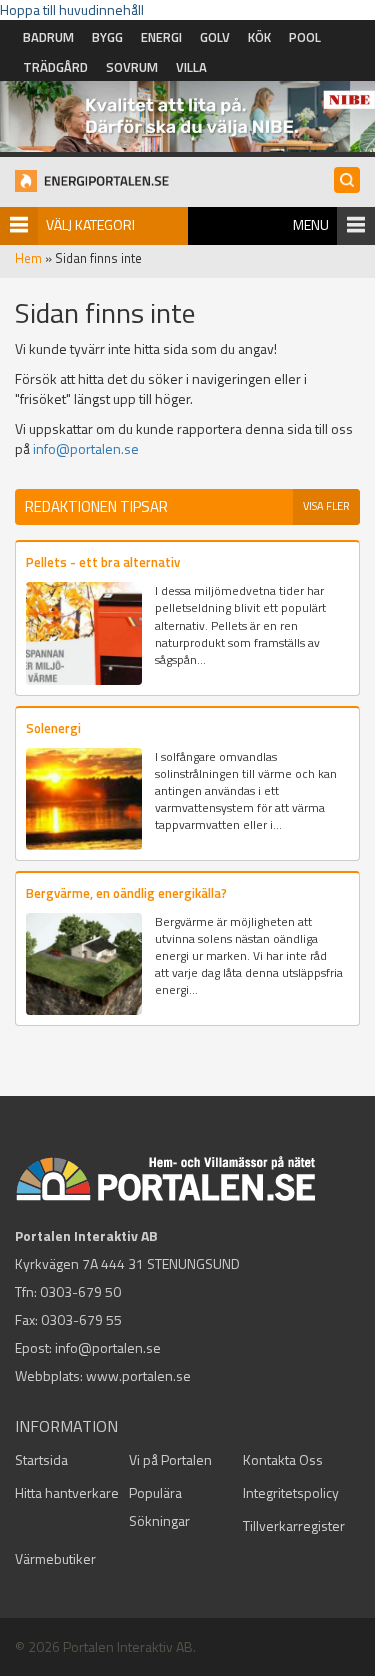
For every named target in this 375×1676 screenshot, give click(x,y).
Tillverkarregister (294, 1525)
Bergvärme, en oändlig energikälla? (126, 893)
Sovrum (132, 67)
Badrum (48, 37)
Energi (161, 37)
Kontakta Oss (283, 1459)
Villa (191, 67)
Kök (259, 37)
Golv (215, 37)
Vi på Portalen (170, 1459)
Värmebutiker (55, 1558)
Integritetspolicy (291, 1492)
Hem (28, 258)
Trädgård (55, 67)
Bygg (107, 37)
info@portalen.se (86, 448)
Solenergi (53, 728)
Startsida (41, 1459)
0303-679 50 (80, 1291)
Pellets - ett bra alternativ (103, 562)
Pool (305, 37)
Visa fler (326, 506)
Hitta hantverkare (67, 1492)
